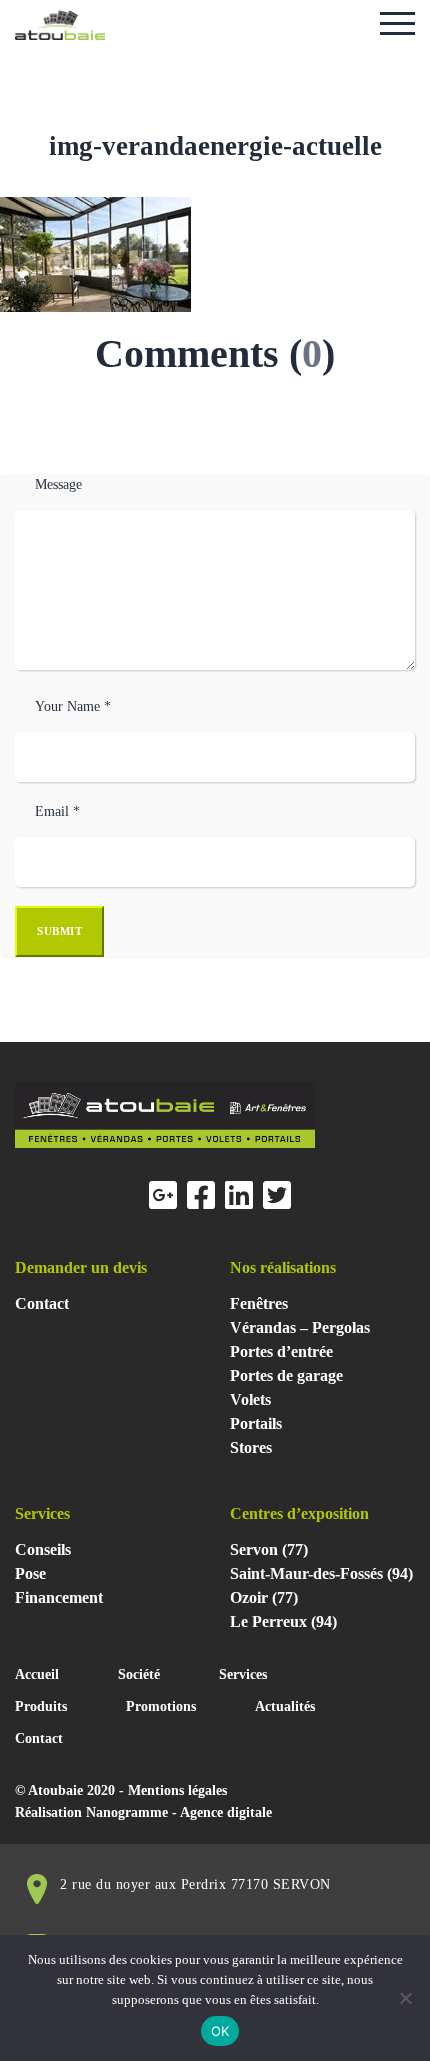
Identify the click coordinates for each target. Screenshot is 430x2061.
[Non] (405, 1998)
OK (220, 2031)
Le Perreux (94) (283, 1621)
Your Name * (73, 706)
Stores (251, 1447)
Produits (41, 1706)
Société (139, 1674)
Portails (256, 1423)
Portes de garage (286, 1375)
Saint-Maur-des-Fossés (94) (321, 1573)
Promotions (161, 1706)
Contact (42, 1303)
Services (243, 1674)
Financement (59, 1597)
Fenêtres (259, 1303)
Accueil (37, 1674)
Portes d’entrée (281, 1351)
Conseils (43, 1549)
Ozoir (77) (264, 1597)
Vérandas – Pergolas (300, 1327)
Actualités (285, 1706)
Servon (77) (269, 1549)
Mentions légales (177, 1790)
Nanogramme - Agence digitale (179, 1812)
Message (58, 484)
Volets (250, 1399)
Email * (57, 811)
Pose (30, 1573)
